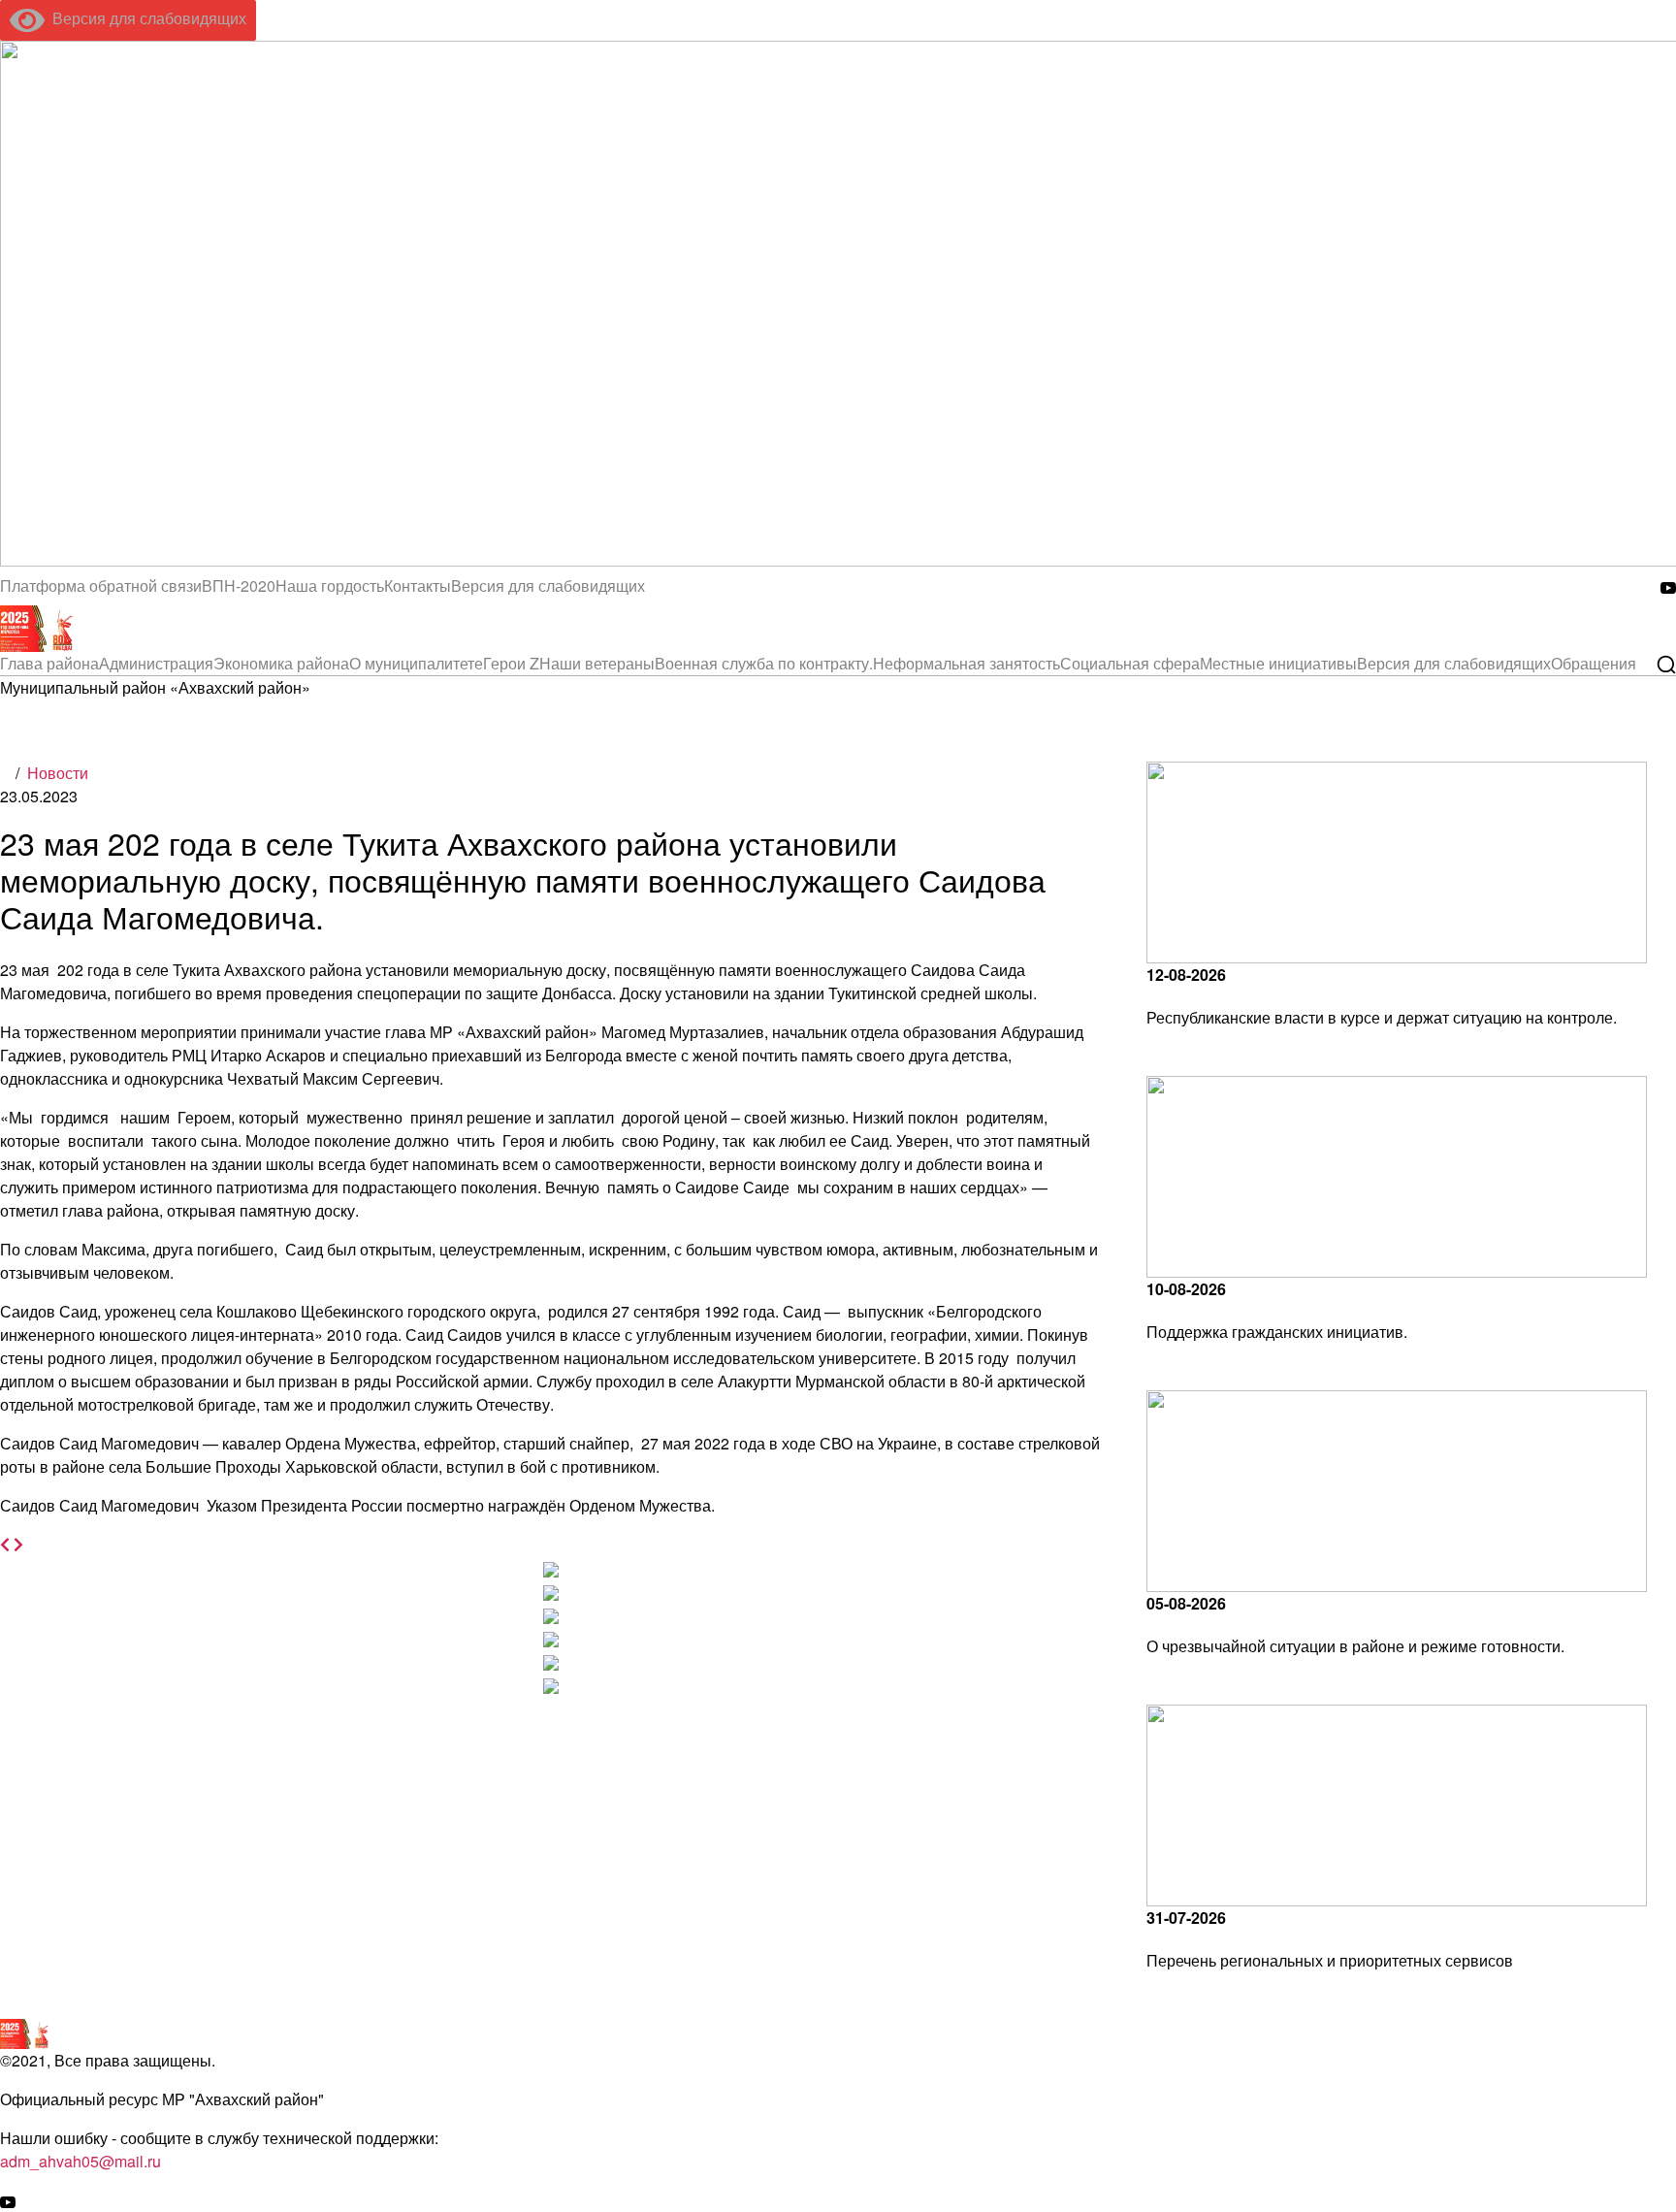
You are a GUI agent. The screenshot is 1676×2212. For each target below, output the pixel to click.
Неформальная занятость (967, 663)
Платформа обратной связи (101, 586)
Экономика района (281, 663)
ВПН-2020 (239, 586)
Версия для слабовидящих (145, 18)
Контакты (418, 586)
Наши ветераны (597, 663)
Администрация (156, 663)
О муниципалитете (416, 663)
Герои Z (511, 663)
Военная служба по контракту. (764, 663)
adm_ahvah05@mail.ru (81, 2161)
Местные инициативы (1278, 663)
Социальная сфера (1130, 663)
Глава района (49, 663)
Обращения (1594, 663)
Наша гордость (330, 586)
